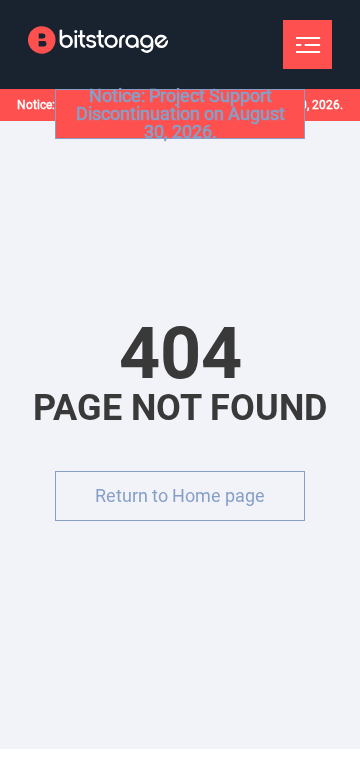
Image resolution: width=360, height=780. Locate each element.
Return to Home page (180, 495)
